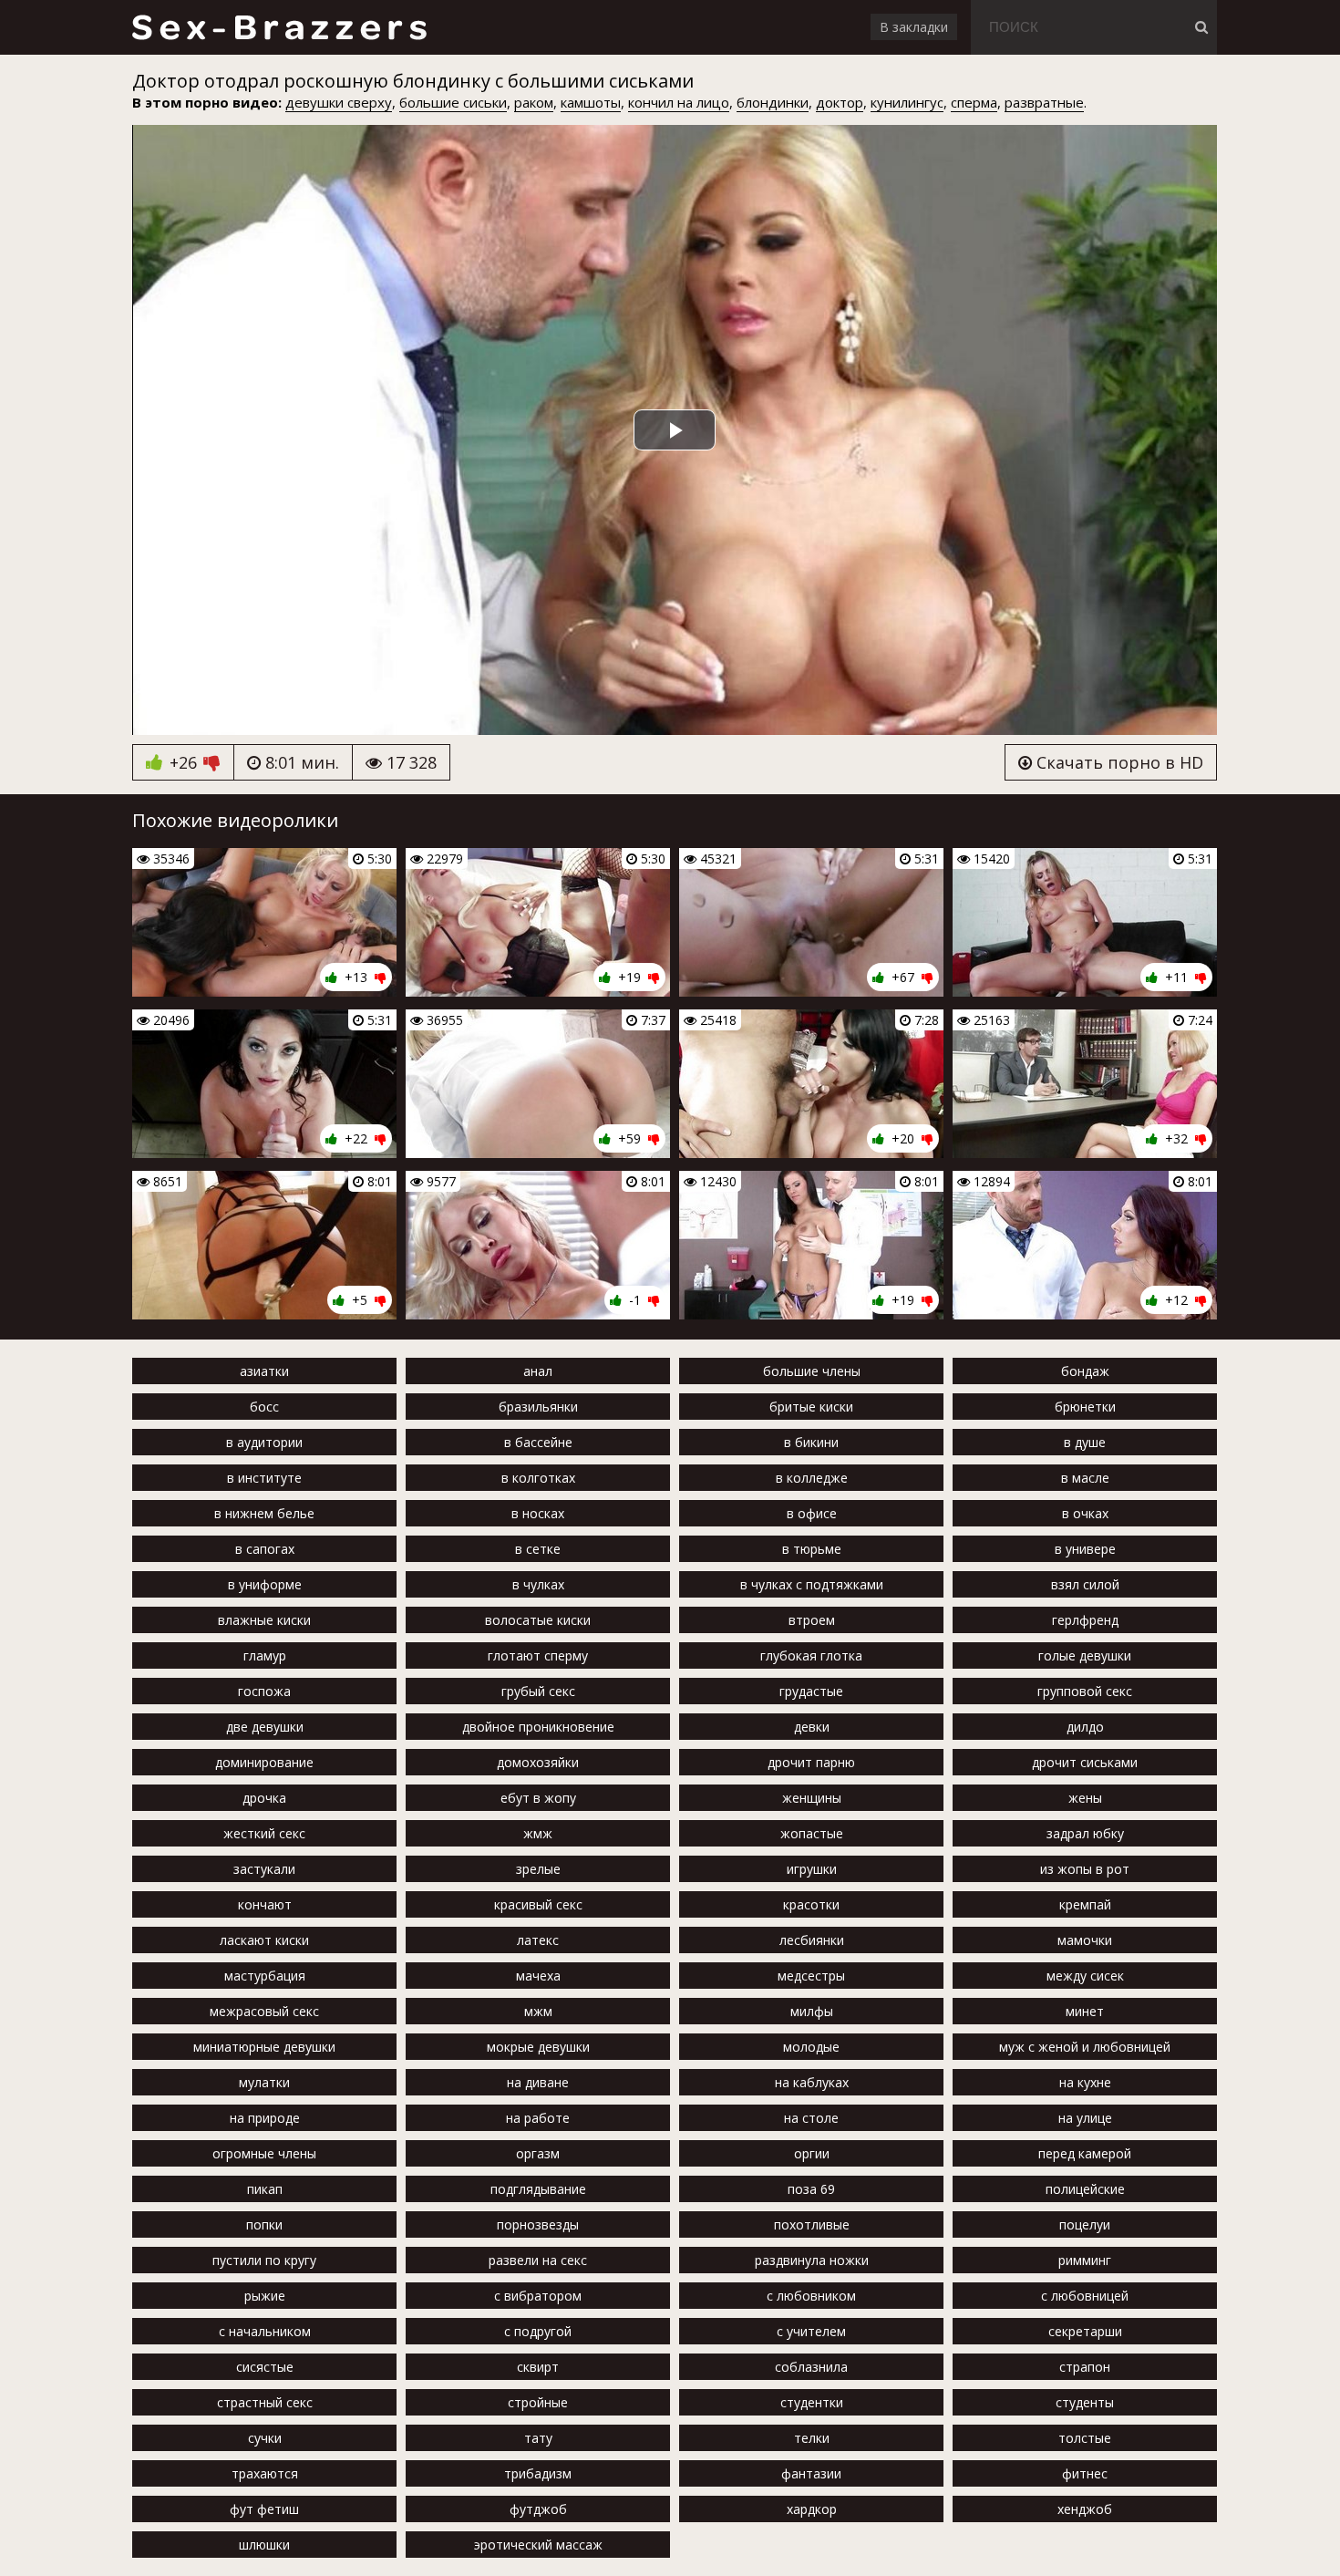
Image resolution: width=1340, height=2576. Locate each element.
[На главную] (278, 27)
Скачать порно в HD (1118, 762)
